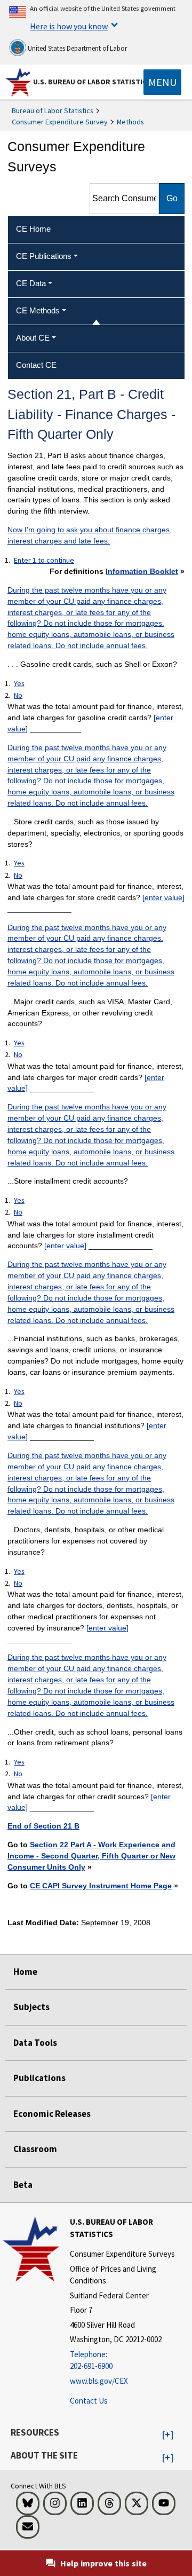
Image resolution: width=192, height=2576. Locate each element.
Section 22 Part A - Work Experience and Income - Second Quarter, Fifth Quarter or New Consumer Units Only (91, 1856)
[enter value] (163, 897)
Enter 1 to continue (44, 560)
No (18, 695)
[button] (168, 2435)
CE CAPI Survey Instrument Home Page (101, 1886)
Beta (23, 2185)
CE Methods (38, 310)
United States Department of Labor (77, 48)
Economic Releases (52, 2114)
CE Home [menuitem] (33, 229)
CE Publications (44, 256)
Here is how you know (69, 26)
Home (25, 1972)
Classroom (35, 2149)
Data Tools (35, 2043)
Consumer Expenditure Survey (60, 122)
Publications (39, 2078)
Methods (130, 122)
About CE (33, 338)
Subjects (31, 2007)
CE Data (31, 283)
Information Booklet (142, 571)
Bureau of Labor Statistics (53, 111)
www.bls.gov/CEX (99, 2381)
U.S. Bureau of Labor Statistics (92, 82)
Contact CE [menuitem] (36, 365)
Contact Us (89, 2401)
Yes (19, 683)
